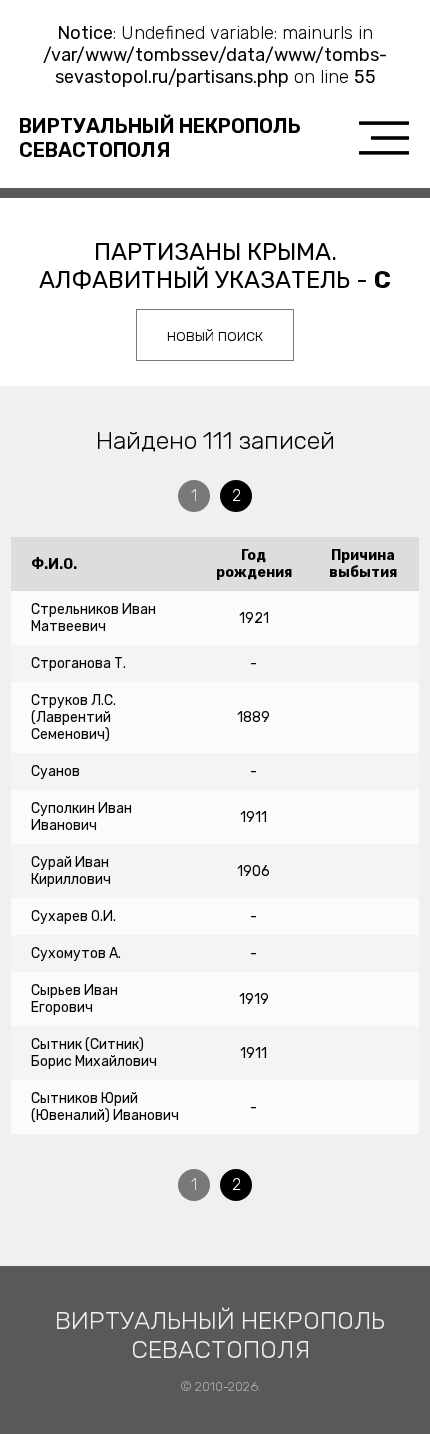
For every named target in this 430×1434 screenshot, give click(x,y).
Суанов (55, 771)
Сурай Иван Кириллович (71, 871)
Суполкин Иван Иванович (81, 817)
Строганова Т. (78, 663)
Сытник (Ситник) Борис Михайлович (94, 1053)
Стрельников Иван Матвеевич (93, 618)
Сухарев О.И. (73, 916)
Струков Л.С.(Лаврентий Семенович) (73, 717)
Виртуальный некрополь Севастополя (160, 138)
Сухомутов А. (76, 953)
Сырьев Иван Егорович (74, 999)
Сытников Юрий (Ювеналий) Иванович (105, 1107)
